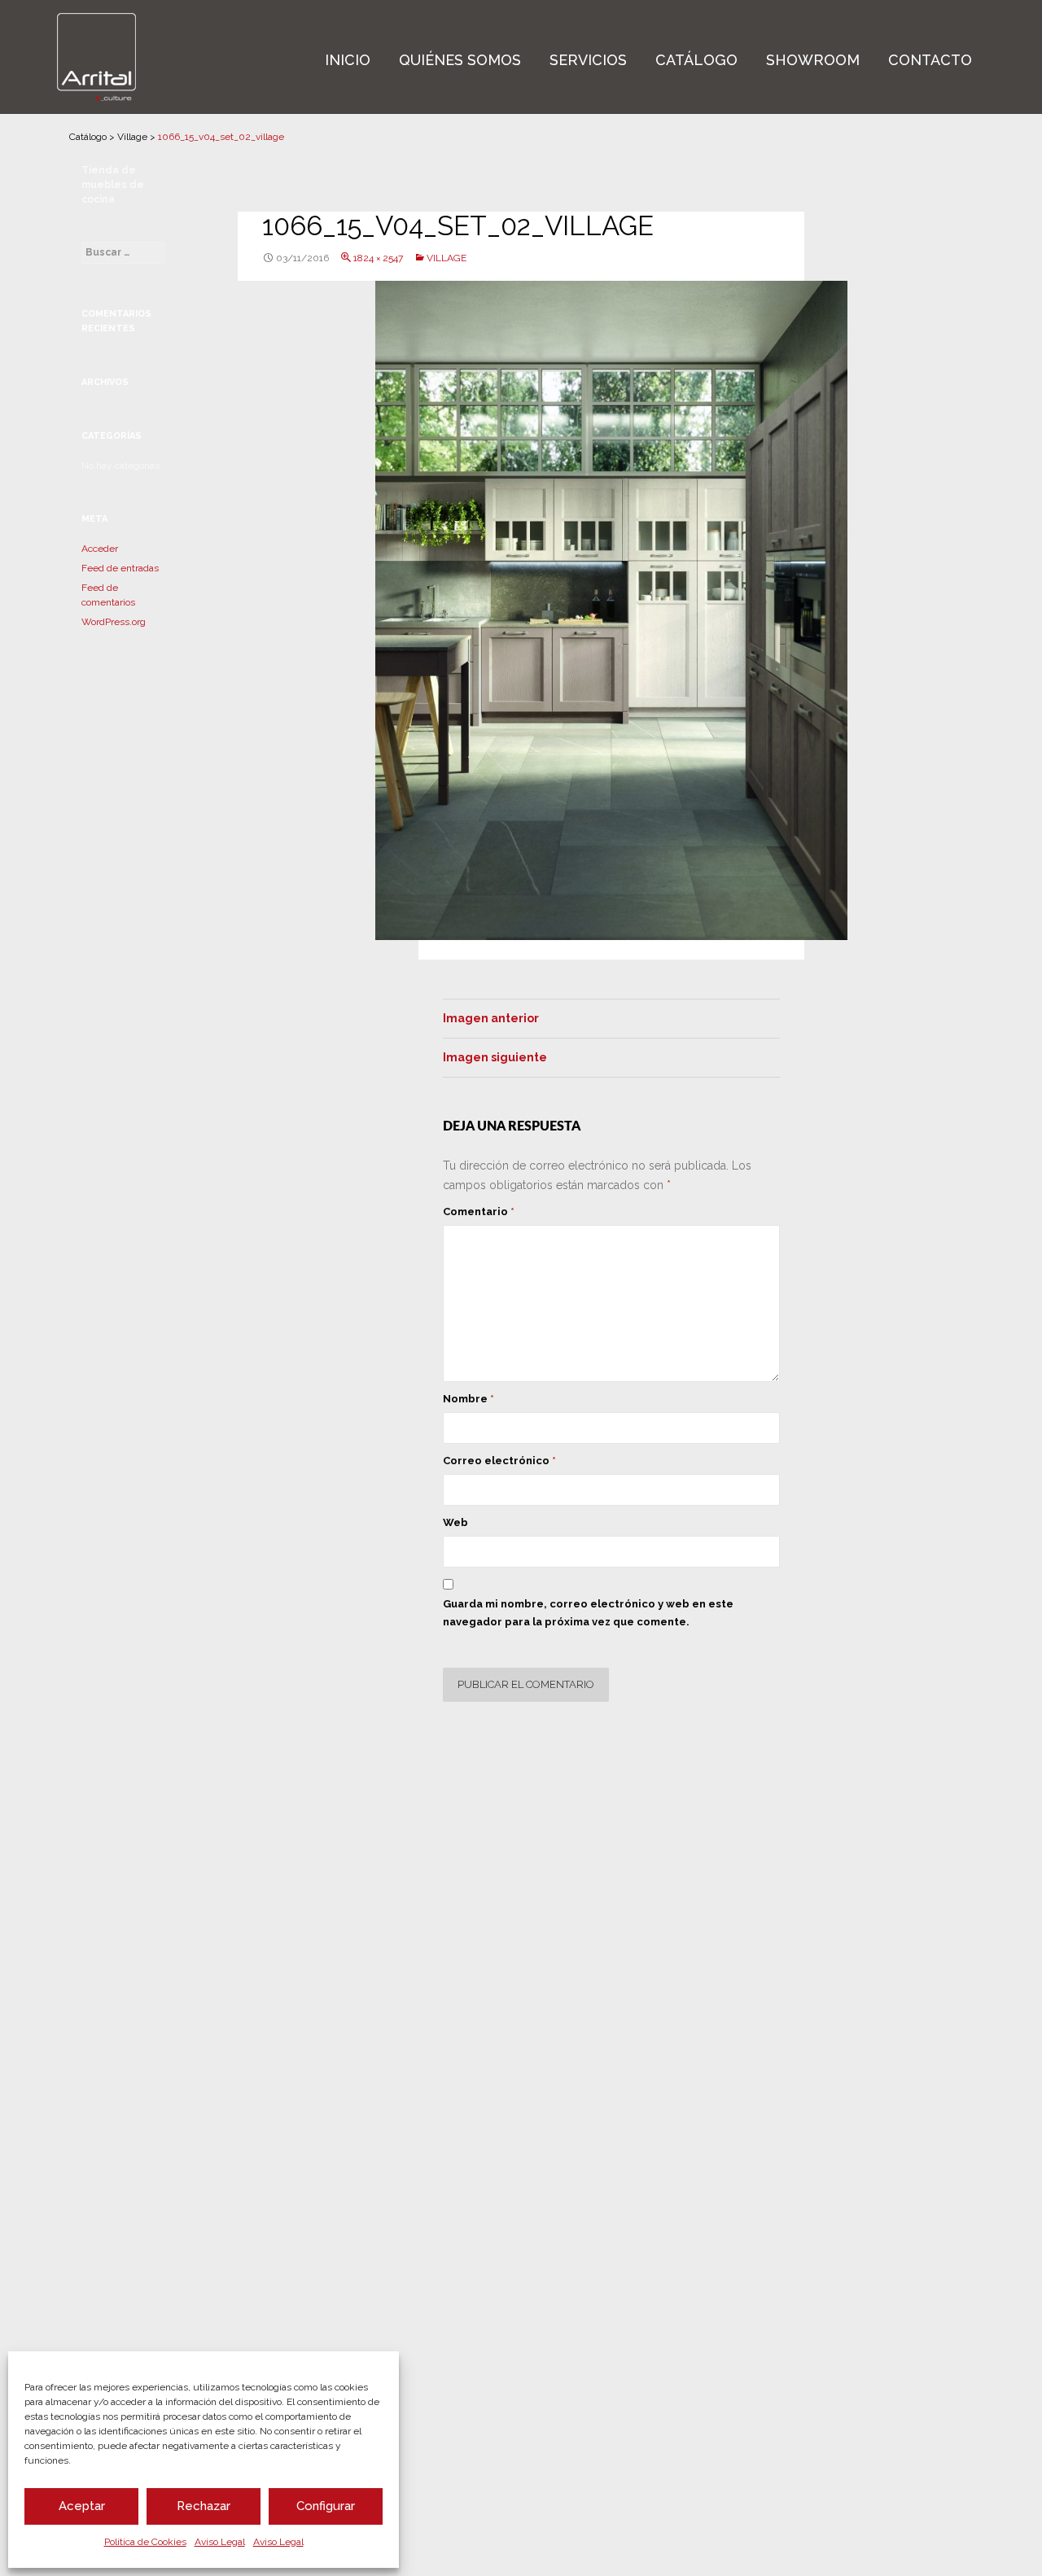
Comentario (479, 1211)
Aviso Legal (220, 2542)
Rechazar (204, 2506)
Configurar (326, 2506)
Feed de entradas (120, 568)
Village (132, 137)
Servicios (588, 60)
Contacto (930, 60)
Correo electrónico (499, 1461)
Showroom (813, 60)
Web (455, 1522)
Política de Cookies (145, 2542)
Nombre (468, 1399)
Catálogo (696, 60)
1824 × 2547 (378, 258)
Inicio (348, 60)
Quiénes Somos (460, 60)
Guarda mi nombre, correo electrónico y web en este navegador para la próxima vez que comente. (588, 1613)
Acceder (100, 549)
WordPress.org (114, 622)
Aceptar (82, 2506)
